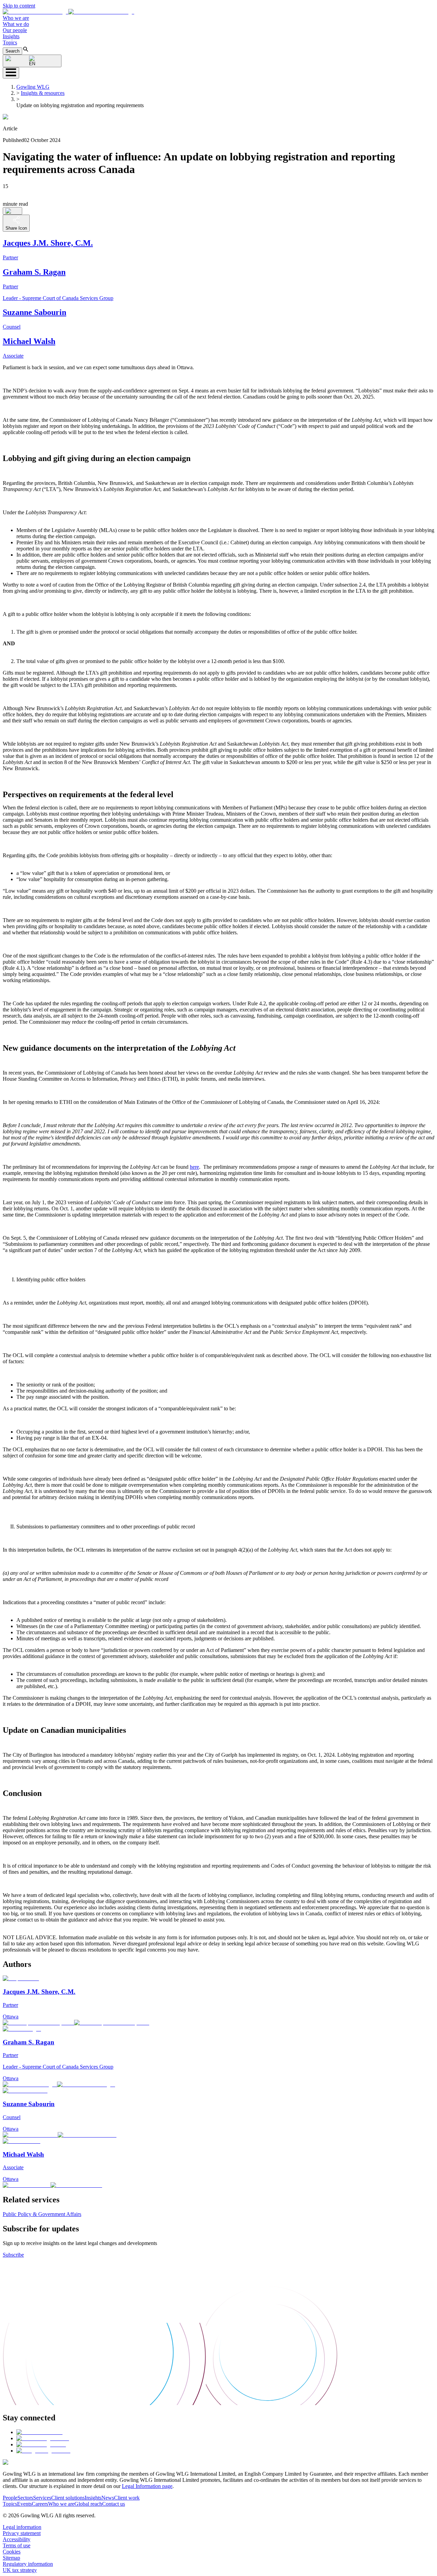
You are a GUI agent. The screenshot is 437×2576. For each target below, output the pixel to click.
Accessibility (17, 2539)
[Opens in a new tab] (39, 2432)
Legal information (22, 2527)
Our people (15, 30)
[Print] (12, 211)
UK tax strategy (20, 2570)
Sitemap (11, 2558)
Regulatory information (28, 2564)
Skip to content (19, 6)
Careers (40, 2504)
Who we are (16, 18)
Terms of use (17, 2545)
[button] (68, 12)
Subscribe (13, 2255)
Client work (127, 2498)
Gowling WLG (33, 87)
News (108, 2498)
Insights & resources (43, 93)
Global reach (88, 2504)
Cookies (12, 2552)
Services (42, 2498)
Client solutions (68, 2498)
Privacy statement (22, 2533)
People (10, 2498)
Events (24, 2504)
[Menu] (11, 73)
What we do (16, 24)
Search (12, 51)
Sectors (25, 2498)
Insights (11, 36)
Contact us (114, 2504)
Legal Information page (147, 2486)
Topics (10, 42)
